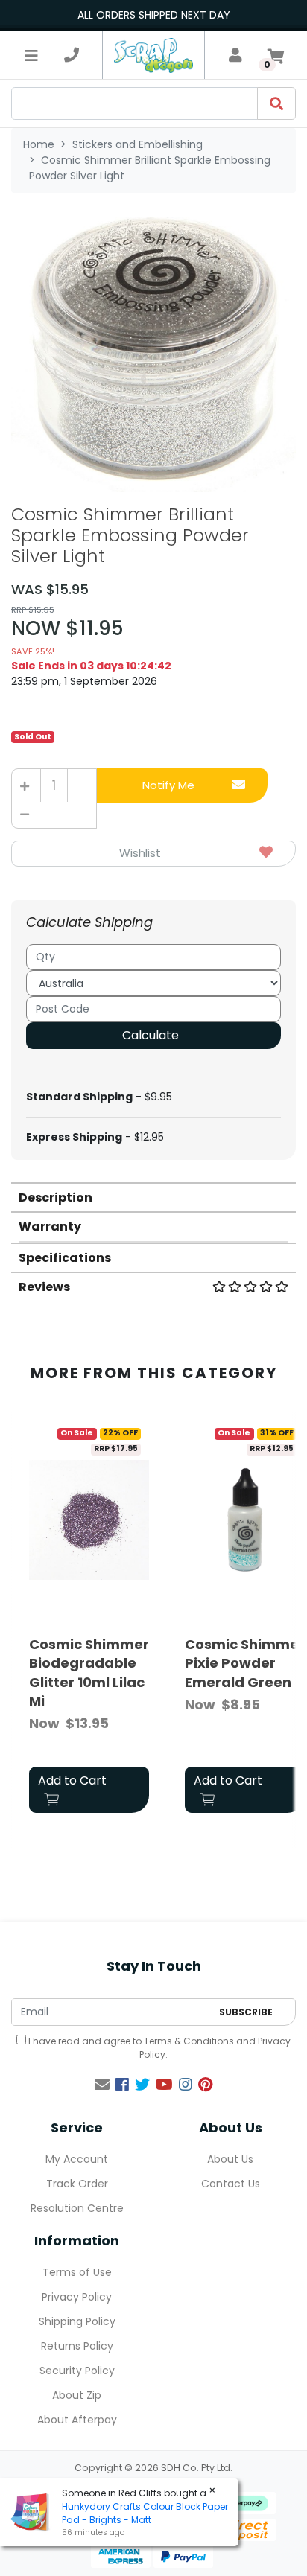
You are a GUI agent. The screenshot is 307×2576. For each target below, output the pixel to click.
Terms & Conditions (189, 2041)
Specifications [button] (65, 1258)
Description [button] (56, 1198)
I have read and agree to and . (158, 2048)
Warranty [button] (50, 1227)
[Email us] (102, 2085)
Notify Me (168, 785)
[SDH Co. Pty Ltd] (153, 55)
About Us (230, 2159)
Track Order (77, 2184)
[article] (89, 1619)
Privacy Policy (77, 2297)
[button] (153, 854)
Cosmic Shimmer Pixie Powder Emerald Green (245, 1663)
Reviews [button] (44, 1287)
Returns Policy (77, 2346)
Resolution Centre (77, 2208)
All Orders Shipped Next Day (154, 15)
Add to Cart (72, 1780)
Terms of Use (77, 2272)
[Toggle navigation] (31, 55)
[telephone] (72, 55)
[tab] (153, 1197)
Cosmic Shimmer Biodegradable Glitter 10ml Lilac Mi (89, 1673)
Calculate (151, 1035)
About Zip (77, 2395)
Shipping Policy (77, 2321)
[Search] (276, 103)
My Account (77, 2159)
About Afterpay (77, 2420)
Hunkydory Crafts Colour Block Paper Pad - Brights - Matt (145, 2513)
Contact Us (231, 2184)
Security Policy (77, 2371)
